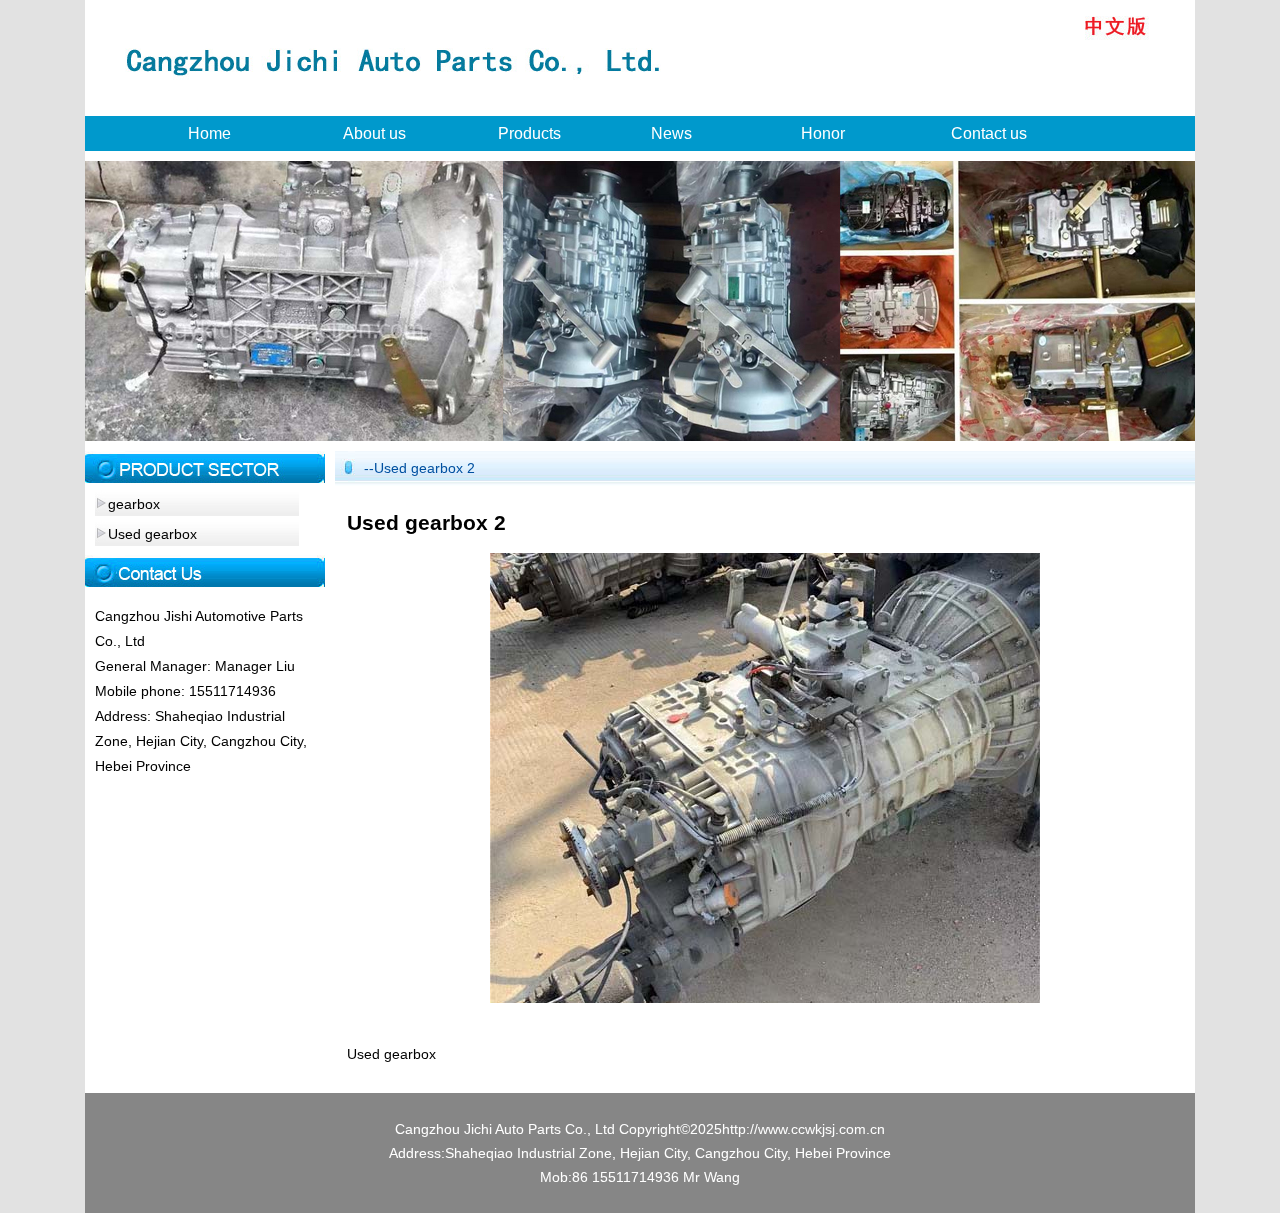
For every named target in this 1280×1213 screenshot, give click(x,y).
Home (209, 133)
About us (374, 133)
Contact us (989, 133)
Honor (823, 133)
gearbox (134, 504)
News (671, 133)
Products (529, 133)
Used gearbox (152, 534)
